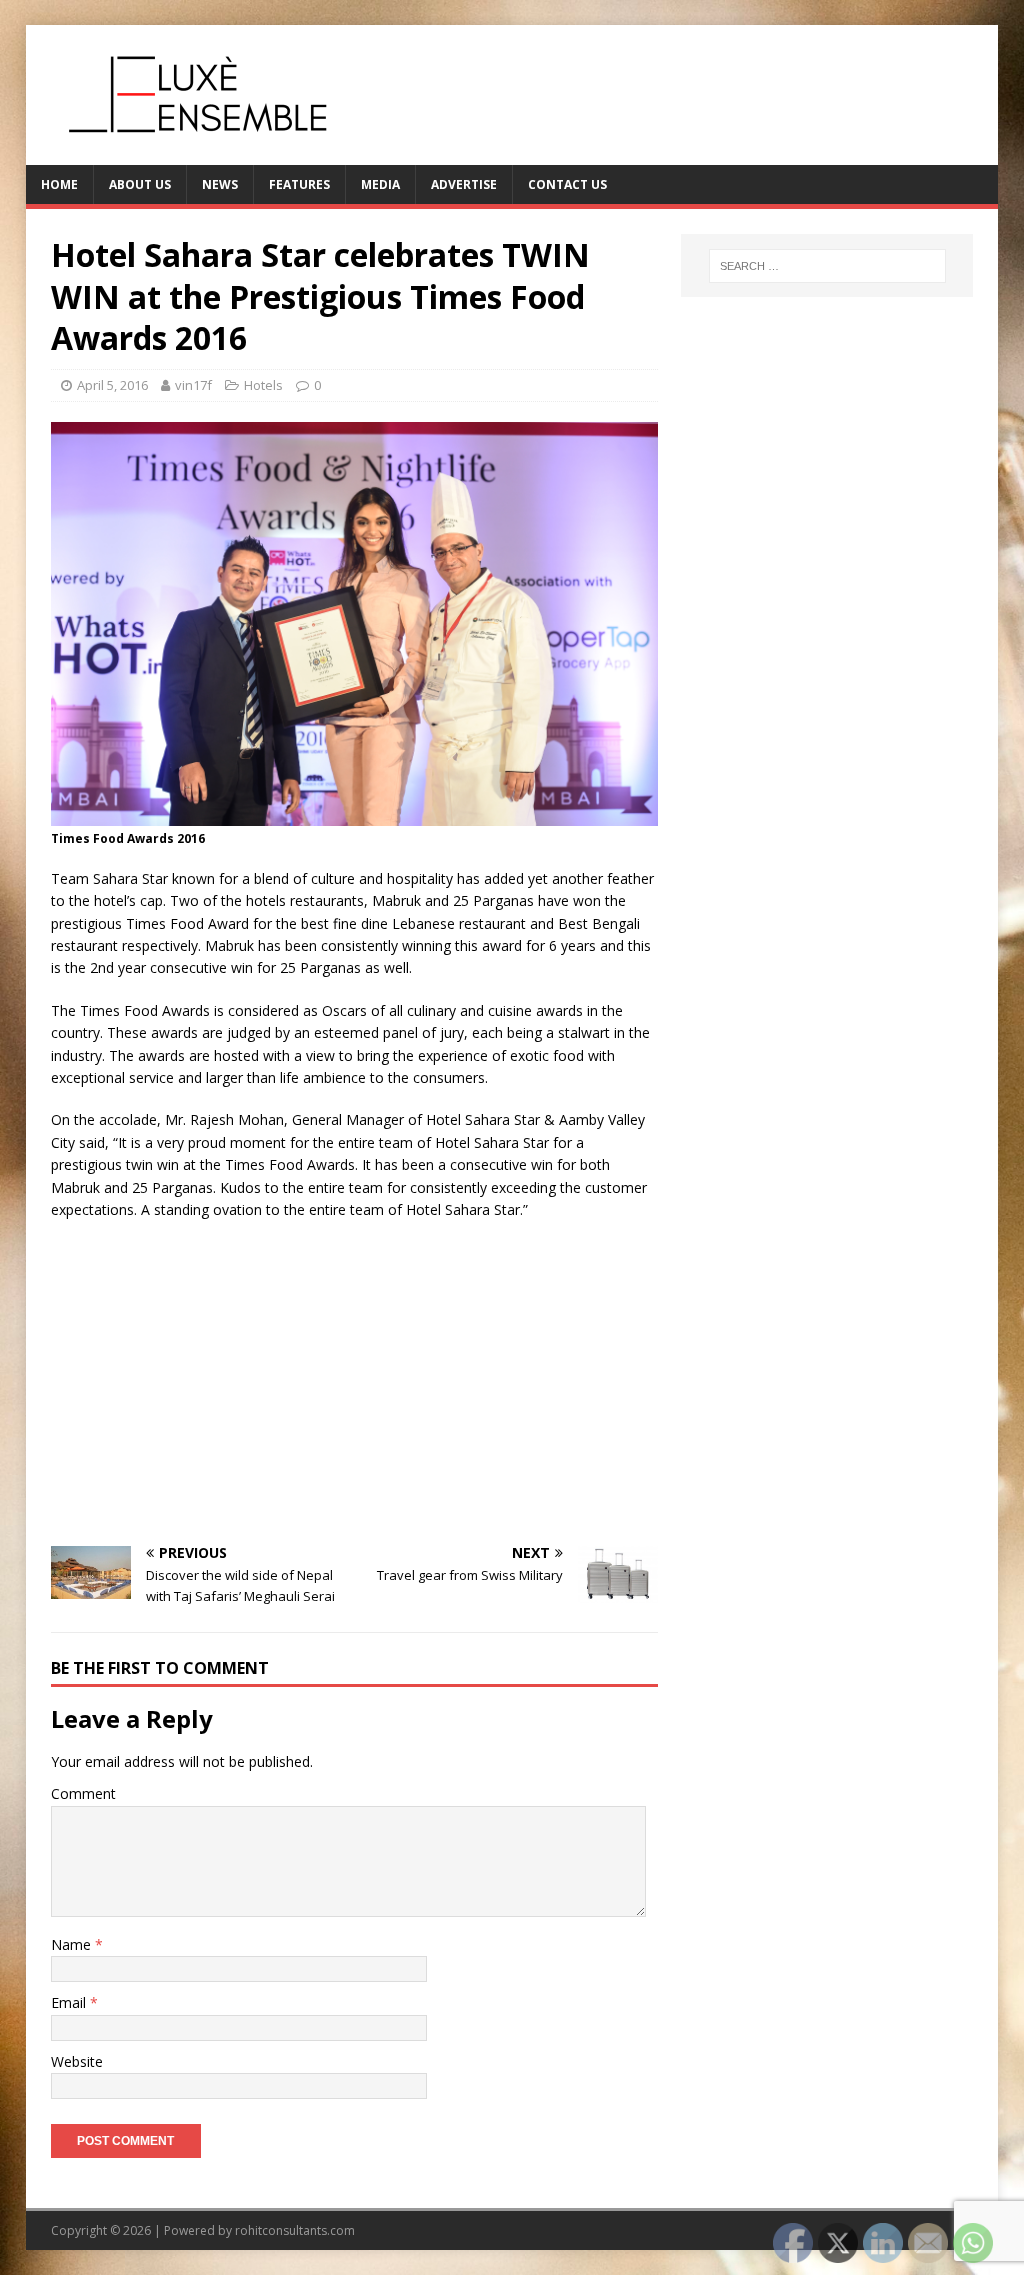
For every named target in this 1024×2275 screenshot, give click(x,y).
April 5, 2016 (112, 385)
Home (59, 184)
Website (77, 2061)
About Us (140, 184)
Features (299, 184)
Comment (83, 1793)
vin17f (193, 385)
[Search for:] (827, 266)
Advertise (464, 184)
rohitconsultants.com (295, 2230)
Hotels (263, 385)
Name (73, 1944)
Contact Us (567, 184)
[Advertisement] (354, 1381)
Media (380, 184)
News (220, 184)
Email (70, 2002)
